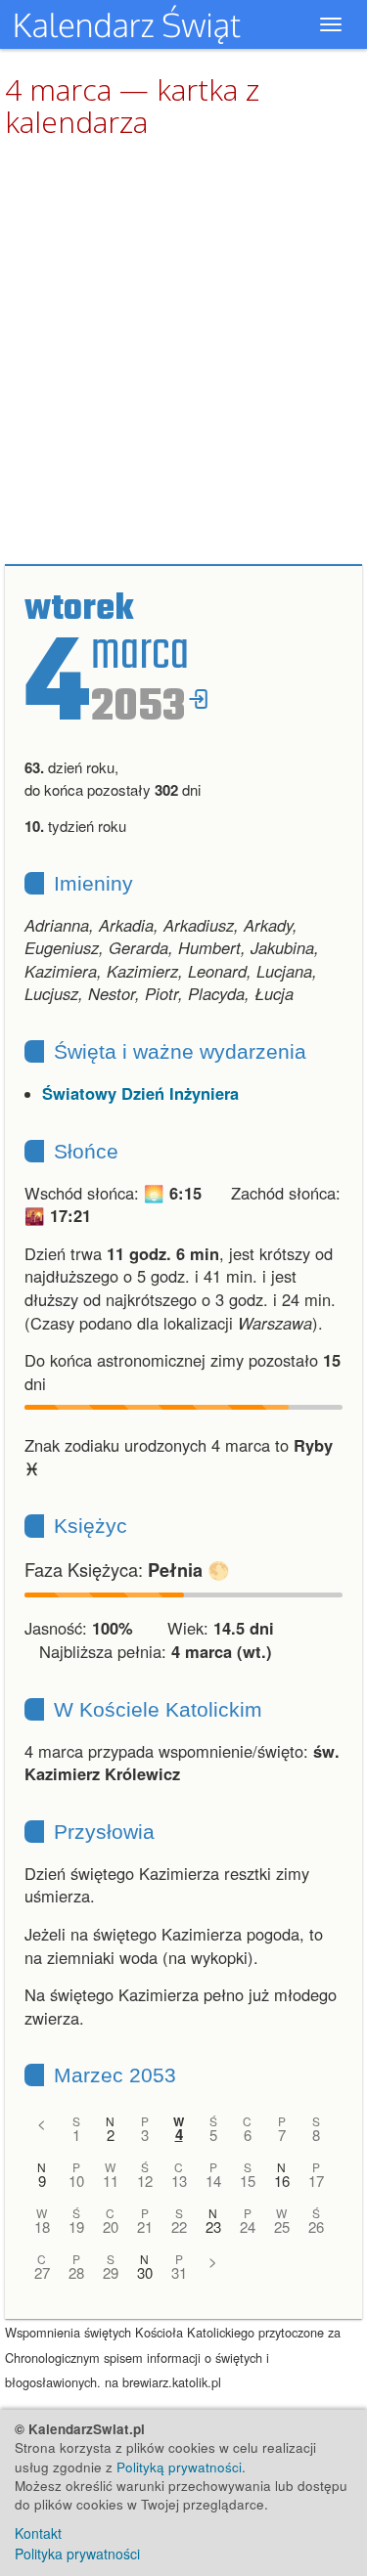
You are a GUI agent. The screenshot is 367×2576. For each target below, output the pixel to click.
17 (316, 2181)
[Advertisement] (183, 352)
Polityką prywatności (179, 2467)
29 (111, 2272)
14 (213, 2181)
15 (248, 2181)
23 (213, 2227)
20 (111, 2227)
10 (76, 2181)
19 (76, 2227)
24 (248, 2227)
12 (145, 2181)
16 (282, 2181)
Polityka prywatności (77, 2554)
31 (179, 2272)
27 (42, 2272)
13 (179, 2181)
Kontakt (38, 2533)
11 (111, 2181)
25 (282, 2227)
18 (42, 2227)
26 (316, 2227)
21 (145, 2227)
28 (76, 2272)
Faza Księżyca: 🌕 (127, 1569)
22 (179, 2227)
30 (145, 2272)
